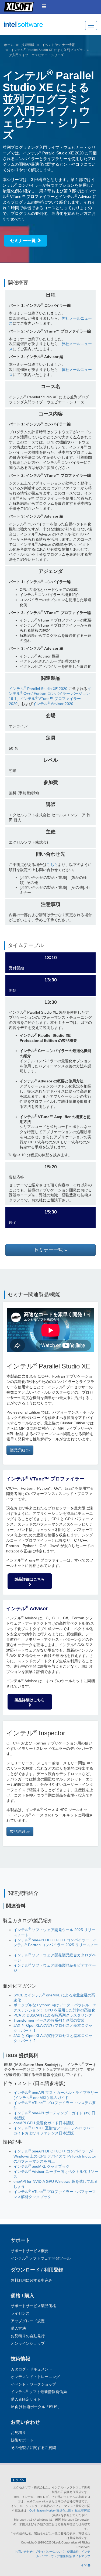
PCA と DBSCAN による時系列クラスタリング (53, 2015)
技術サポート (22, 2440)
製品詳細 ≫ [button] (20, 1450)
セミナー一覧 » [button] (50, 1250)
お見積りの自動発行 (28, 2336)
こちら (52, 865)
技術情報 (28, 45)
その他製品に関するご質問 (33, 2448)
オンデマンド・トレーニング (35, 2377)
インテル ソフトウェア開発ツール (34, 27)
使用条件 (73, 2552)
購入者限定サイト (26, 2399)
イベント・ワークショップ (33, 2384)
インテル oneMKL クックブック (41, 2166)
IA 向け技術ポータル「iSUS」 (36, 2407)
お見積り (18, 2433)
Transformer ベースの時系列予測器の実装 (49, 2020)
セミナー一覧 (23, 241)
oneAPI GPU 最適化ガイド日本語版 (44, 2123)
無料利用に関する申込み (32, 2280)
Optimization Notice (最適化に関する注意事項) (60, 2510)
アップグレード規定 (28, 2321)
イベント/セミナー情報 (58, 45)
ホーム (9, 45)
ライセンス (20, 2313)
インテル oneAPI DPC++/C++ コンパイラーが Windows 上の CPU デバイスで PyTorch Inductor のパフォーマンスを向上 (55, 2156)
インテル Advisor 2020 (53, 704)
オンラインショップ (28, 2343)
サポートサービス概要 (30, 2251)
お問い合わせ (24, 2552)
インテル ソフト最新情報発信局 (39, 2392)
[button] (44, 6)
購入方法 (18, 2328)
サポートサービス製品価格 (33, 2306)
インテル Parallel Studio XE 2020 (38, 689)
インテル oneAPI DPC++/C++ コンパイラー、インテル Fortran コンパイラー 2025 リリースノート (56, 1945)
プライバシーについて (50, 2552)
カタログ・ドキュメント (32, 2369)
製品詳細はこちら (30, 1579)
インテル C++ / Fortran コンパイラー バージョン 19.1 (50, 694)
